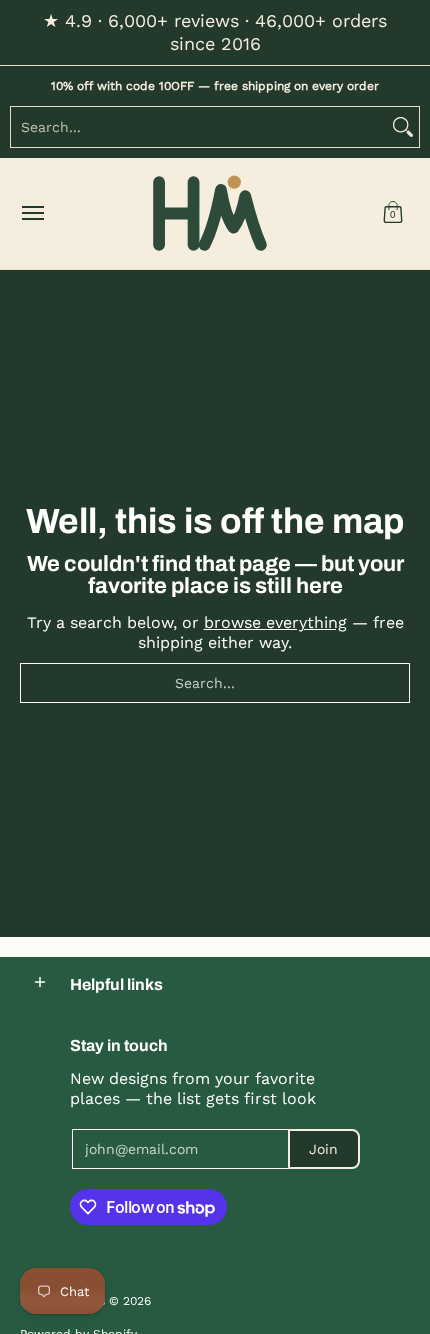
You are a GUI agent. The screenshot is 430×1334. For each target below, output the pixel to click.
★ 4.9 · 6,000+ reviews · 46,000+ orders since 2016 (215, 32)
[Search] (403, 127)
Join (323, 1149)
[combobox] (199, 127)
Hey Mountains (210, 213)
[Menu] (32, 213)
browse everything (275, 622)
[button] (393, 213)
